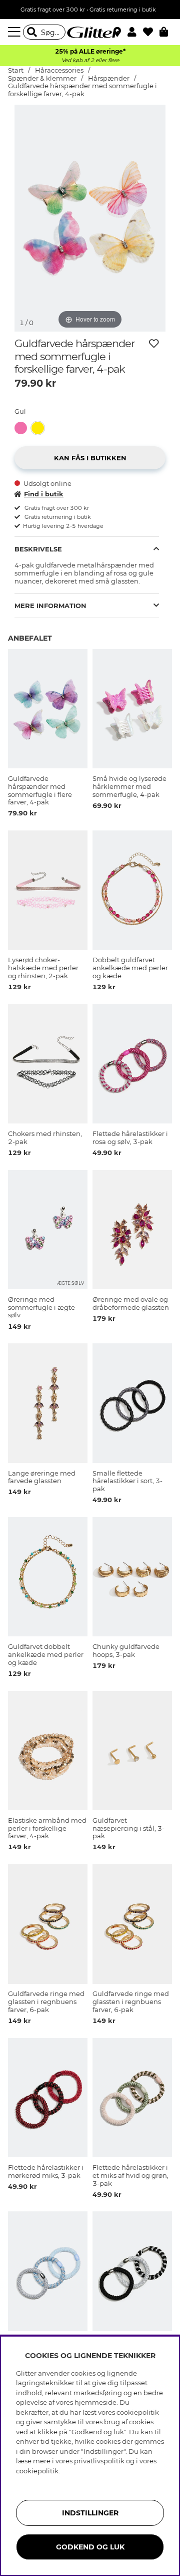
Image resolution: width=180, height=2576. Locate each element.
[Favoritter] (151, 32)
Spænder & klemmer (42, 78)
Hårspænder (109, 78)
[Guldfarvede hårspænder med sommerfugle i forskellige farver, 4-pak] (40, 428)
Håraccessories (59, 70)
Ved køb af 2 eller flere (90, 60)
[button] (135, 32)
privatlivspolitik (99, 2461)
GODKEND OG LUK (90, 2547)
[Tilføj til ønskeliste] (154, 344)
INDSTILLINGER (90, 2513)
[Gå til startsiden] (90, 32)
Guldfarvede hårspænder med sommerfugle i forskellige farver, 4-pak (82, 90)
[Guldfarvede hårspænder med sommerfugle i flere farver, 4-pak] (23, 428)
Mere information (50, 606)
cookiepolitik (37, 2471)
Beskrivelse (38, 549)
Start (16, 70)
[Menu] (15, 32)
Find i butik (44, 494)
